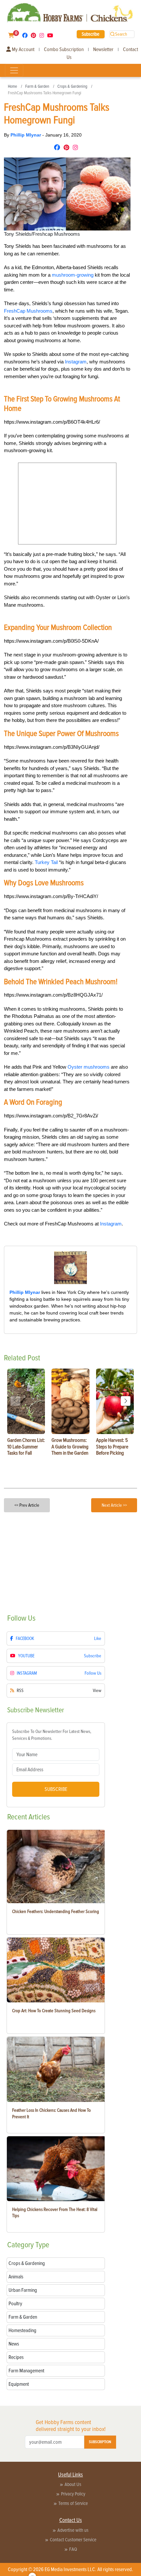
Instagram (76, 362)
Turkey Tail (46, 862)
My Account (23, 49)
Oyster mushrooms (89, 1067)
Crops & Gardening (72, 86)
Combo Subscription (64, 49)
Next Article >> (114, 1505)
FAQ (73, 2549)
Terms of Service (73, 2503)
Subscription (100, 2442)
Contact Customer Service (73, 2540)
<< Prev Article (27, 1505)
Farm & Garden (37, 86)
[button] (126, 1401)
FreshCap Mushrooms (28, 311)
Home (12, 86)
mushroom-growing (73, 275)
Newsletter (103, 49)
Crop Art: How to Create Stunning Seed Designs (54, 2011)
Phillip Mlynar (26, 135)
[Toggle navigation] (14, 70)
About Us (73, 2484)
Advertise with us (73, 2530)
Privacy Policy (73, 2494)
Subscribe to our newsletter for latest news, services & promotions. (52, 1735)
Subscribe (91, 34)
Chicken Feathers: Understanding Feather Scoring (56, 1912)
